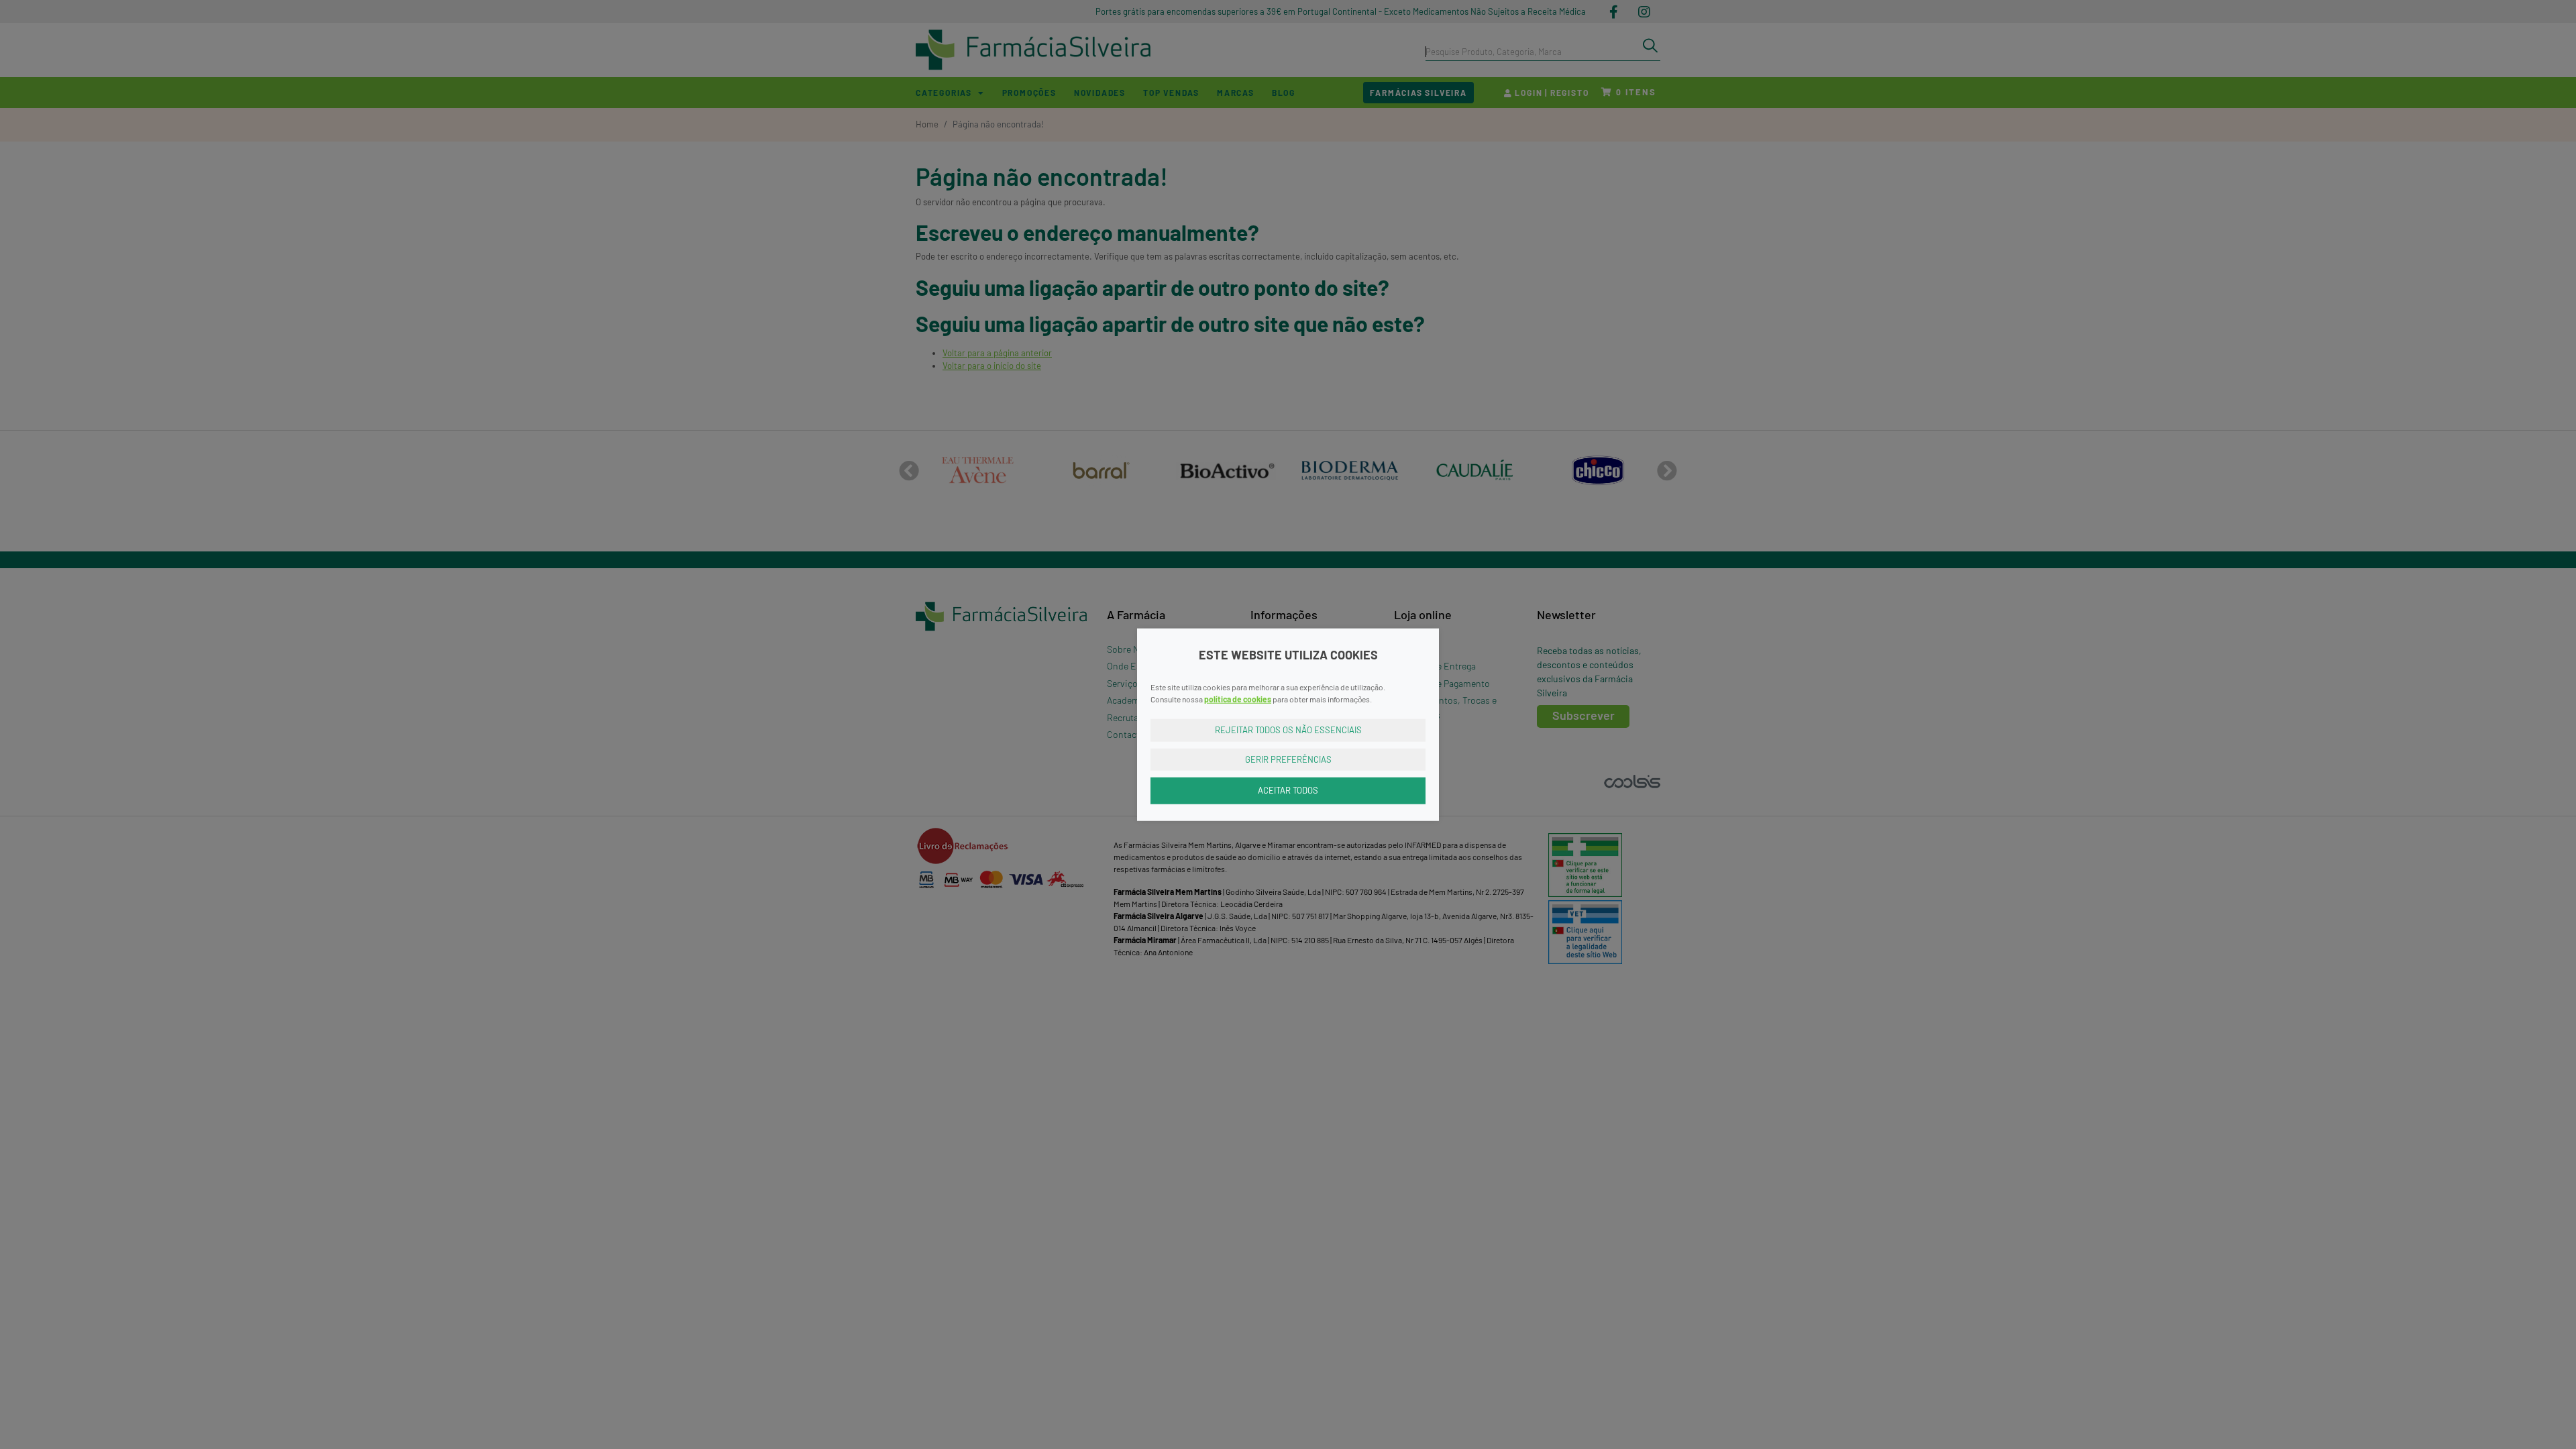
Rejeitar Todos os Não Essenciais (1288, 730)
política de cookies (1238, 699)
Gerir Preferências (1288, 759)
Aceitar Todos (1288, 790)
